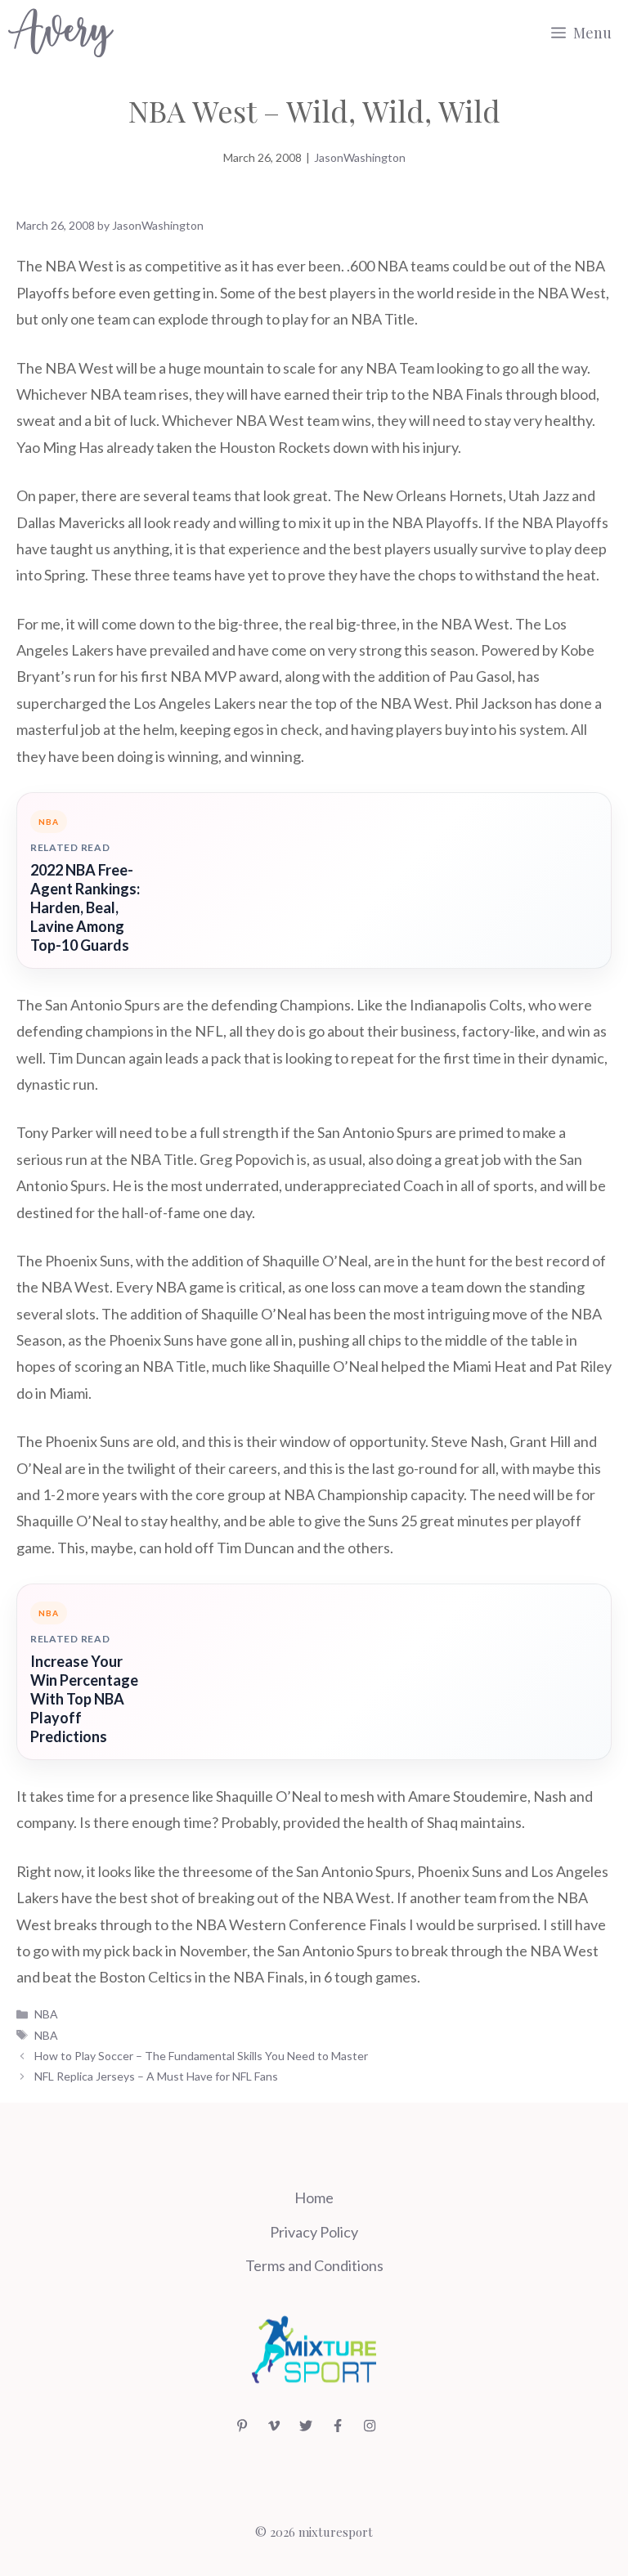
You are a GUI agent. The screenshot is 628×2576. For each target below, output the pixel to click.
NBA (46, 2014)
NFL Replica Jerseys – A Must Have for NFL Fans (156, 2076)
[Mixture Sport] (61, 33)
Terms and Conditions (314, 2265)
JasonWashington (360, 157)
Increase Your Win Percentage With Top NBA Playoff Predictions (84, 1699)
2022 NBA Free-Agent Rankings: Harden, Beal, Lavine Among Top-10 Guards (85, 907)
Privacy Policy (314, 2232)
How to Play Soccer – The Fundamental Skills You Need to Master (201, 2056)
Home (314, 2197)
